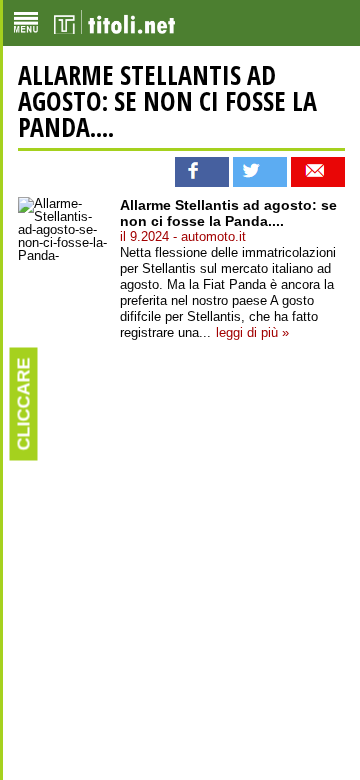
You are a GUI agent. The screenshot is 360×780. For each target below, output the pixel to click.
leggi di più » (252, 332)
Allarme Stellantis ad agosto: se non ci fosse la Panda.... (167, 101)
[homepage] (114, 23)
